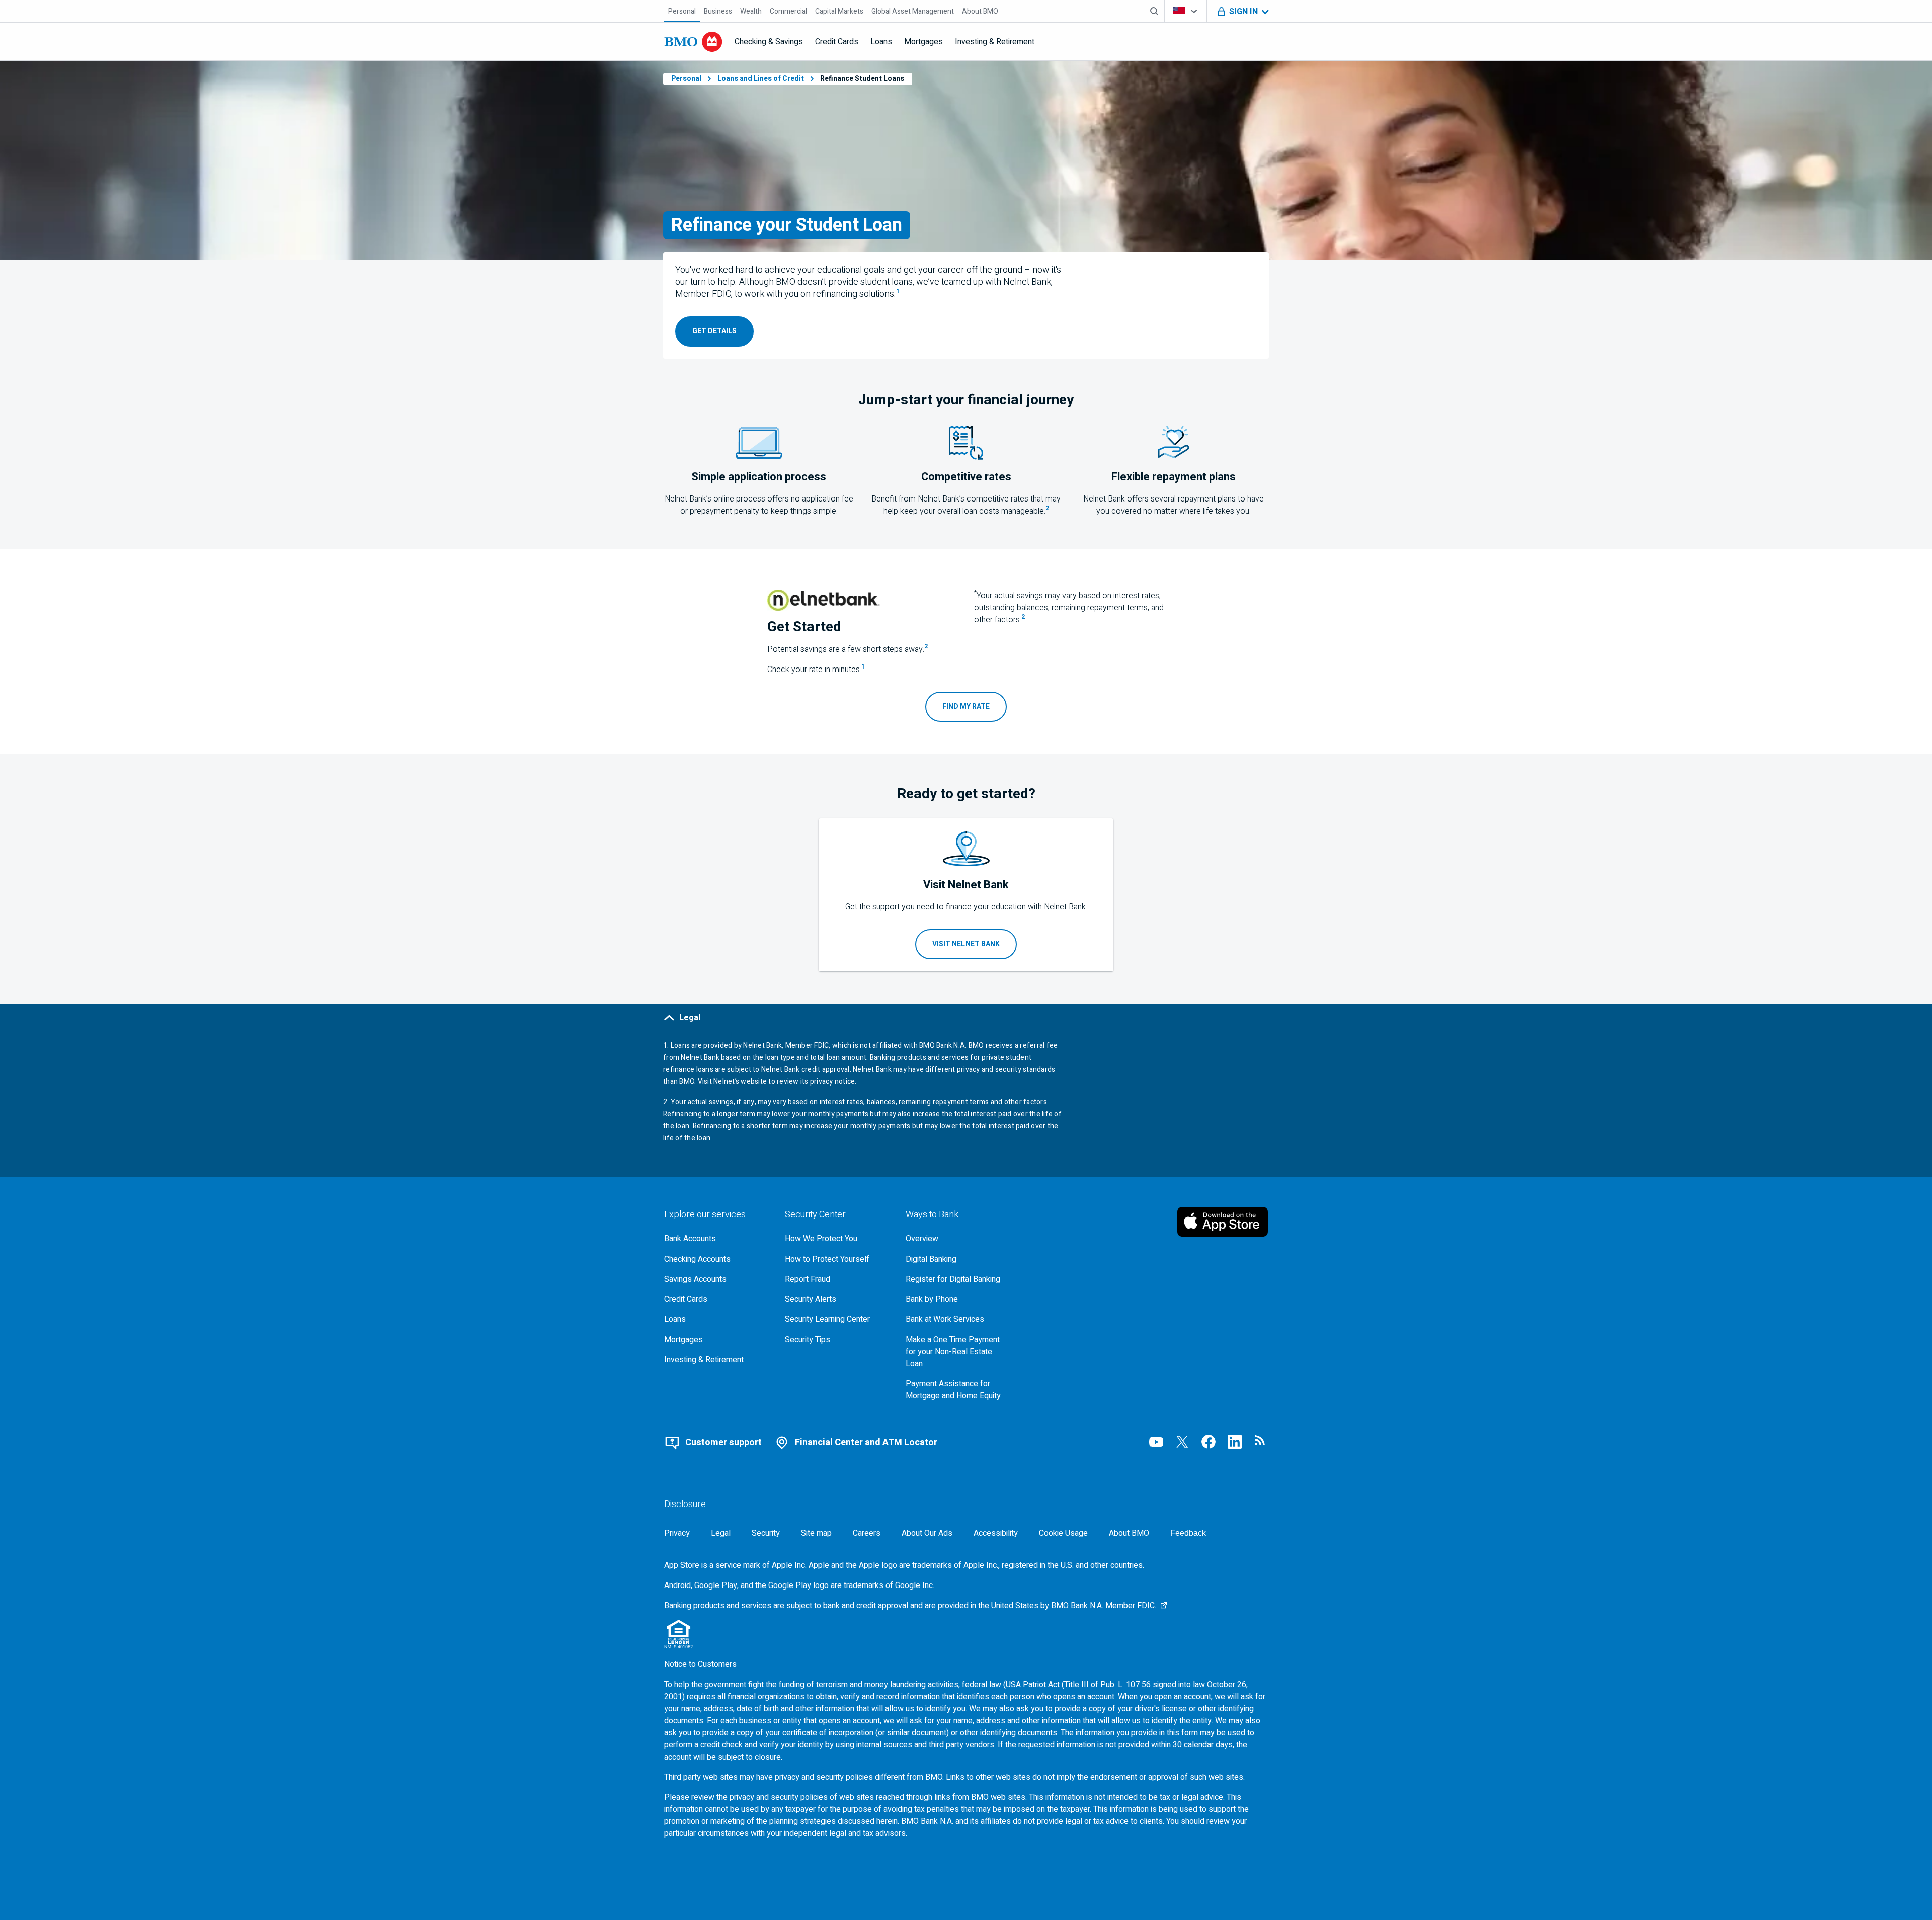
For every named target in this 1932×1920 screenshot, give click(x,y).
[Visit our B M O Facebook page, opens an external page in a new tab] (1209, 1442)
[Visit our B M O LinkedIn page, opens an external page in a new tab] (1235, 1442)
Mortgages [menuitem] (923, 42)
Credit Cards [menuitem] (837, 42)
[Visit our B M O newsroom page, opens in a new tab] (1261, 1442)
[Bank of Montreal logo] (693, 42)
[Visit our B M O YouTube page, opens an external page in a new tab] (1156, 1442)
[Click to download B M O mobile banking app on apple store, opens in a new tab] (1223, 1222)
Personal (686, 79)
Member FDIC (1130, 1606)
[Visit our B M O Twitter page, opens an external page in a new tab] (1182, 1442)
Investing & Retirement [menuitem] (995, 42)
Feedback (1188, 1533)
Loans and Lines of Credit (761, 79)
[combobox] (1186, 11)
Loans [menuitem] (881, 42)
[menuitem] (682, 11)
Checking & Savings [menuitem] (769, 42)
